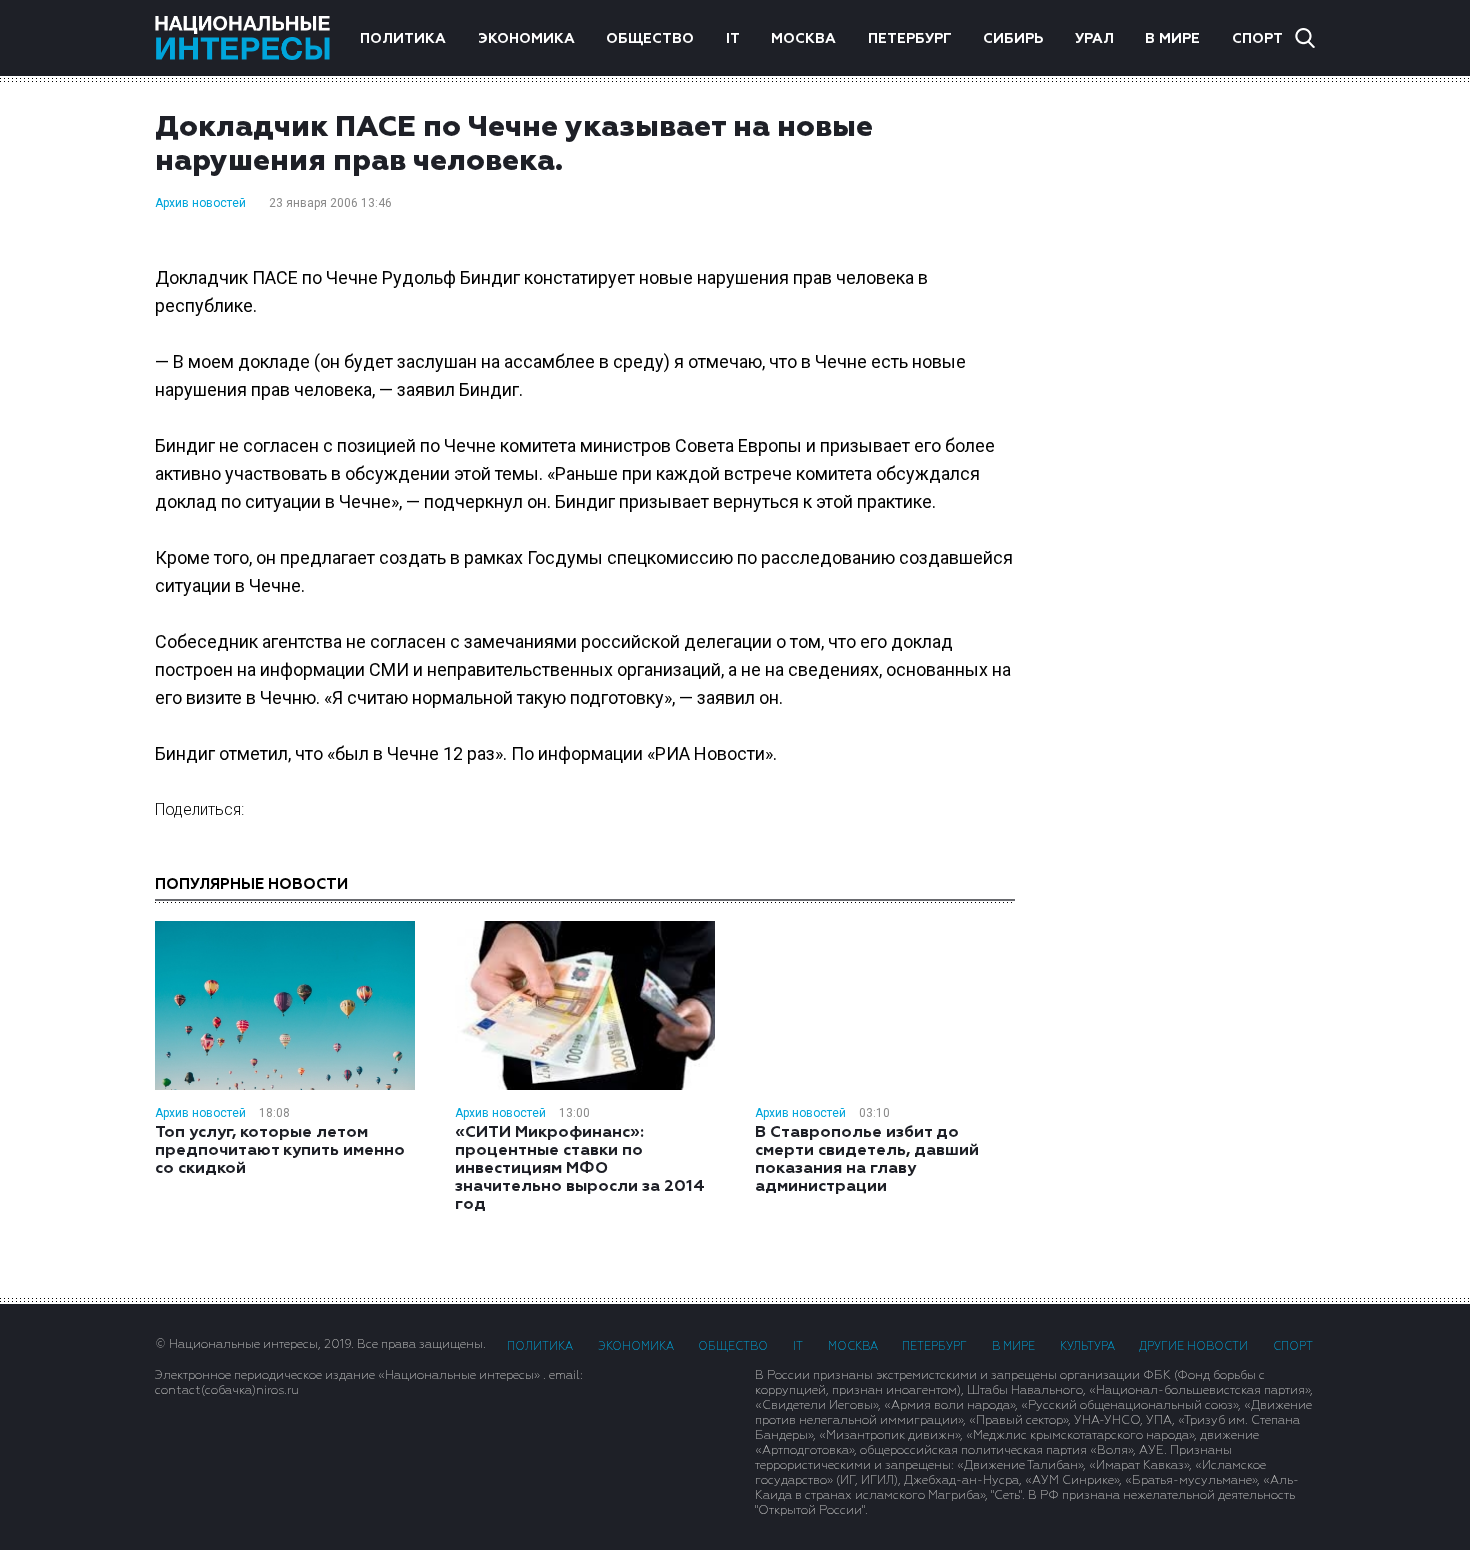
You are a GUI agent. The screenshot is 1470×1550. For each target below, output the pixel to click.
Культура (1087, 1346)
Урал (1094, 39)
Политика (403, 39)
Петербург (910, 39)
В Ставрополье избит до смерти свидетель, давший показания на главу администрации (867, 1160)
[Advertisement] (1185, 429)
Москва (803, 39)
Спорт (1257, 39)
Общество (650, 39)
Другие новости (1193, 1346)
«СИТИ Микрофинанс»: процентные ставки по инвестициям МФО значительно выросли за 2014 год (580, 1169)
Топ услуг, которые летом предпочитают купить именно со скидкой (280, 1151)
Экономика (526, 39)
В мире (1172, 39)
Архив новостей (200, 203)
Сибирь (1013, 39)
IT (733, 39)
